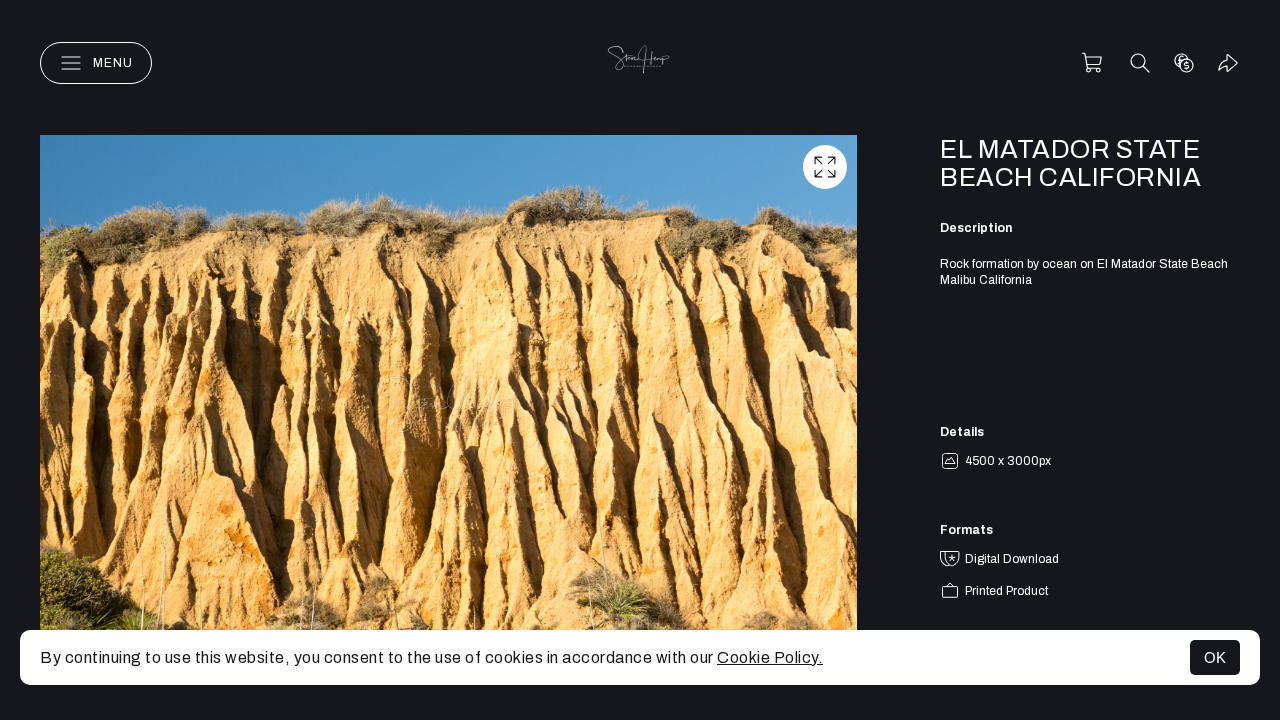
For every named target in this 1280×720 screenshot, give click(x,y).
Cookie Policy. (770, 657)
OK (1215, 657)
